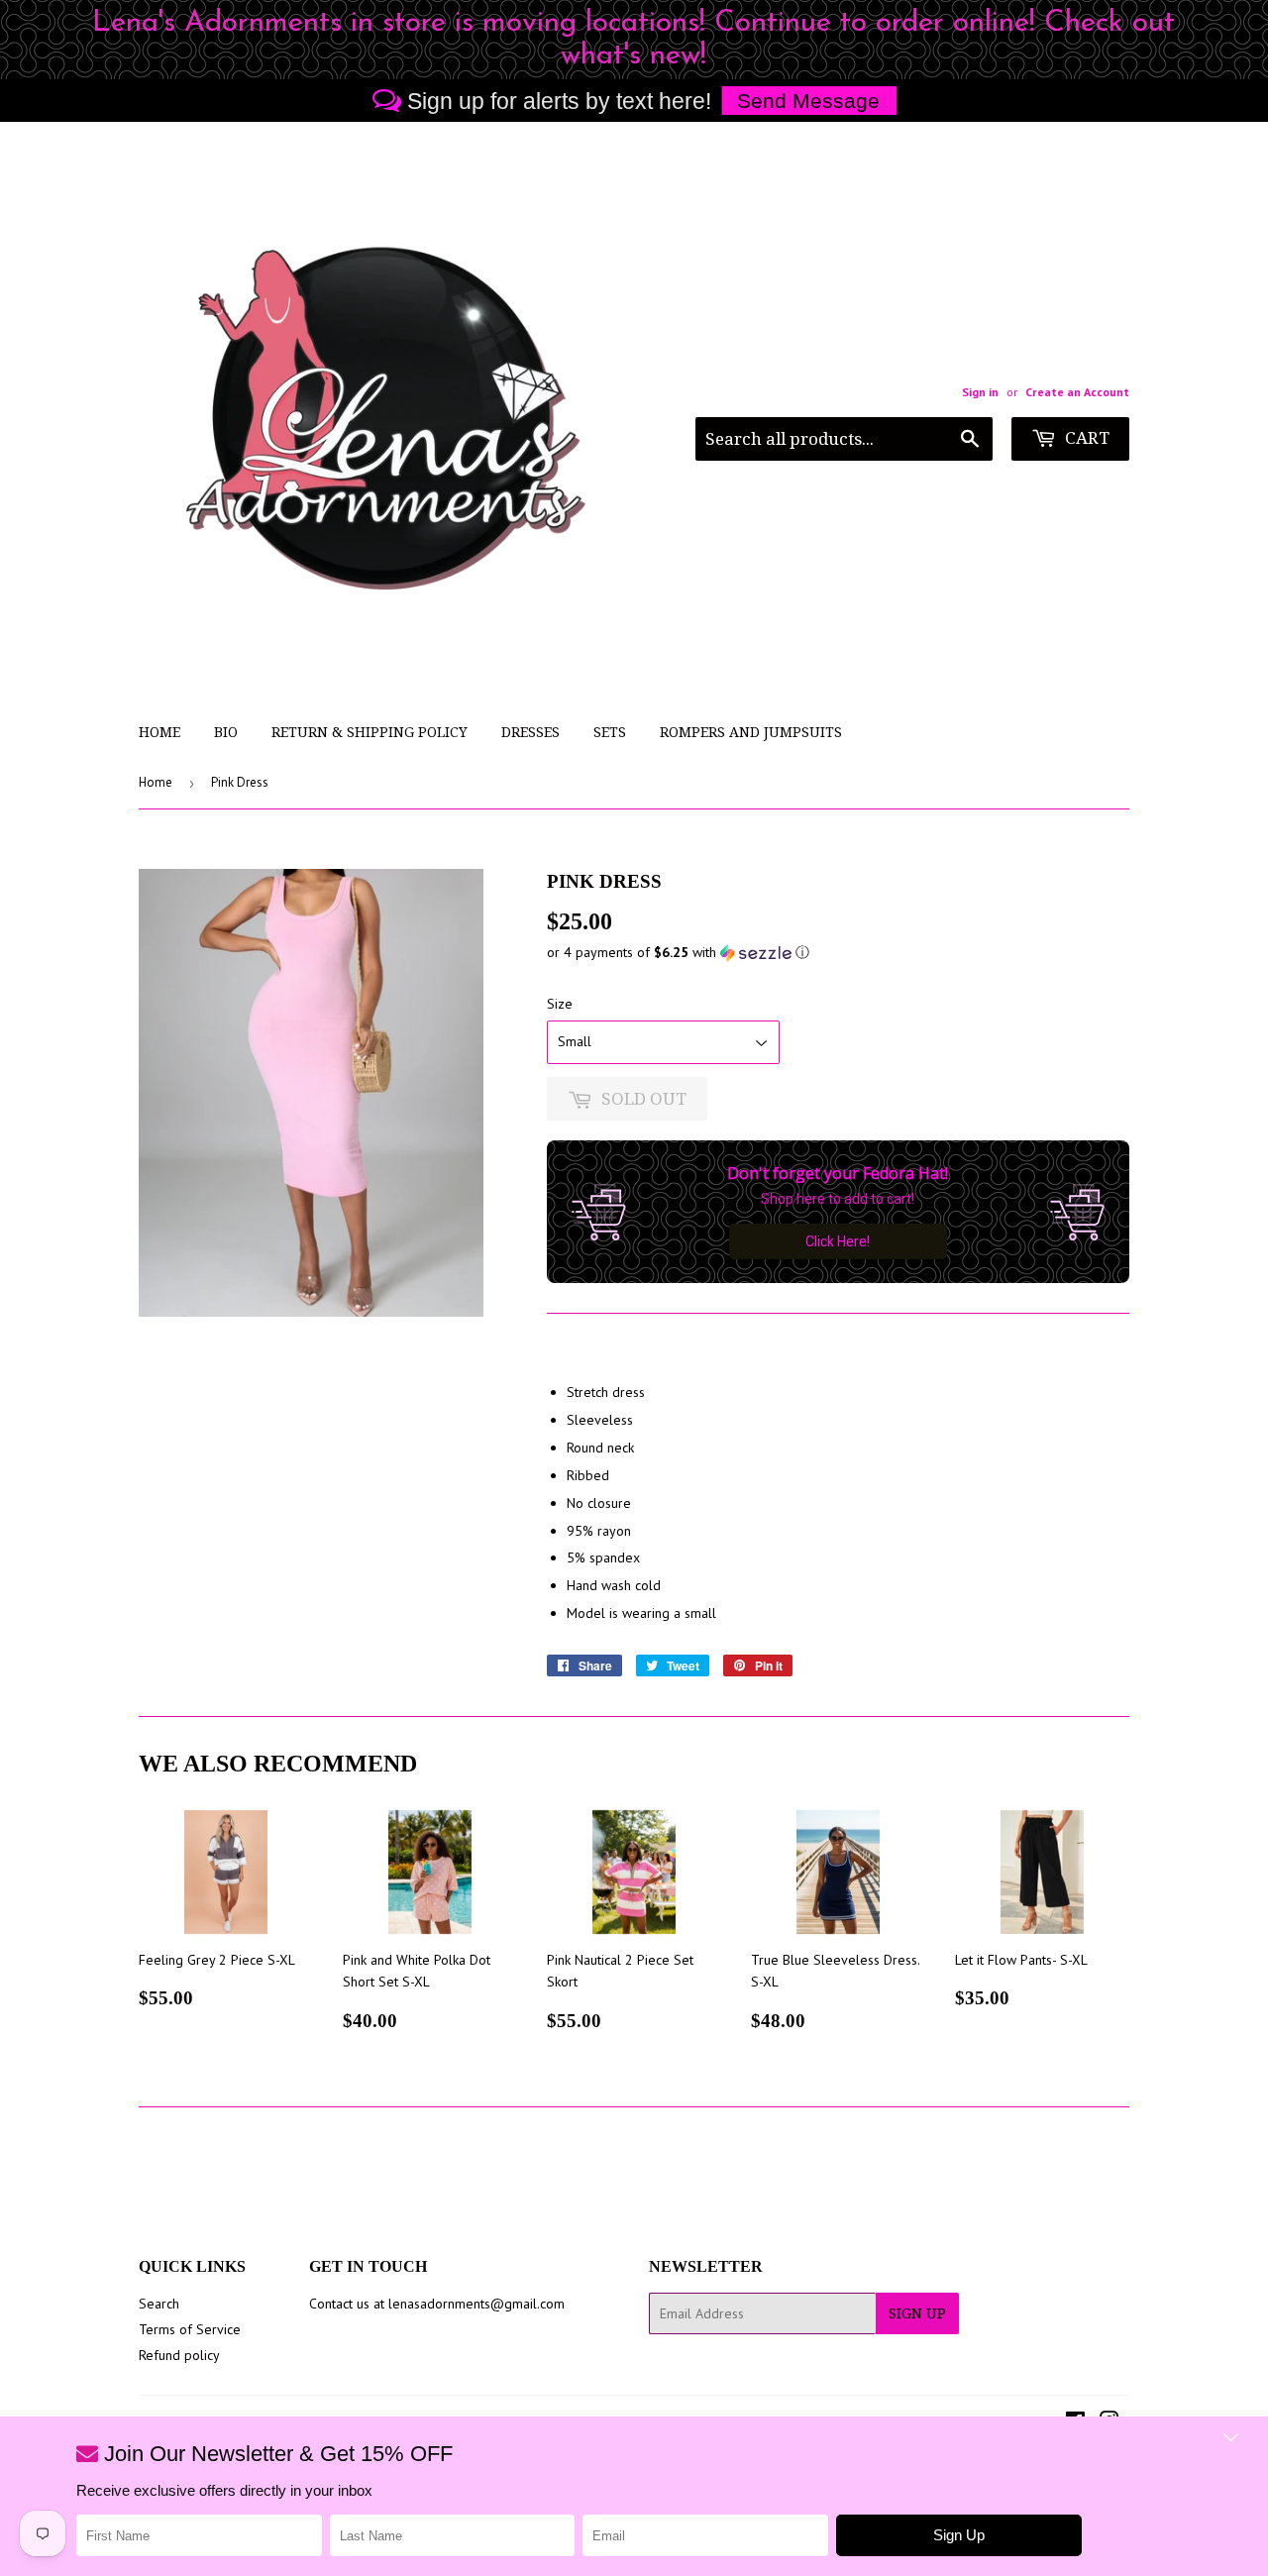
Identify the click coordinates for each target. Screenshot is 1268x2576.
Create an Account (1077, 392)
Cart (1085, 438)
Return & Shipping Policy (370, 732)
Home (159, 732)
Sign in (980, 392)
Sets (610, 732)
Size (560, 1004)
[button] (838, 953)
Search (159, 2304)
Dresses (530, 732)
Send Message (808, 101)
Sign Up (917, 2313)
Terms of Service (190, 2329)
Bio (226, 732)
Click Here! (838, 1241)
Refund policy (179, 2355)
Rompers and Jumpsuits (751, 732)
